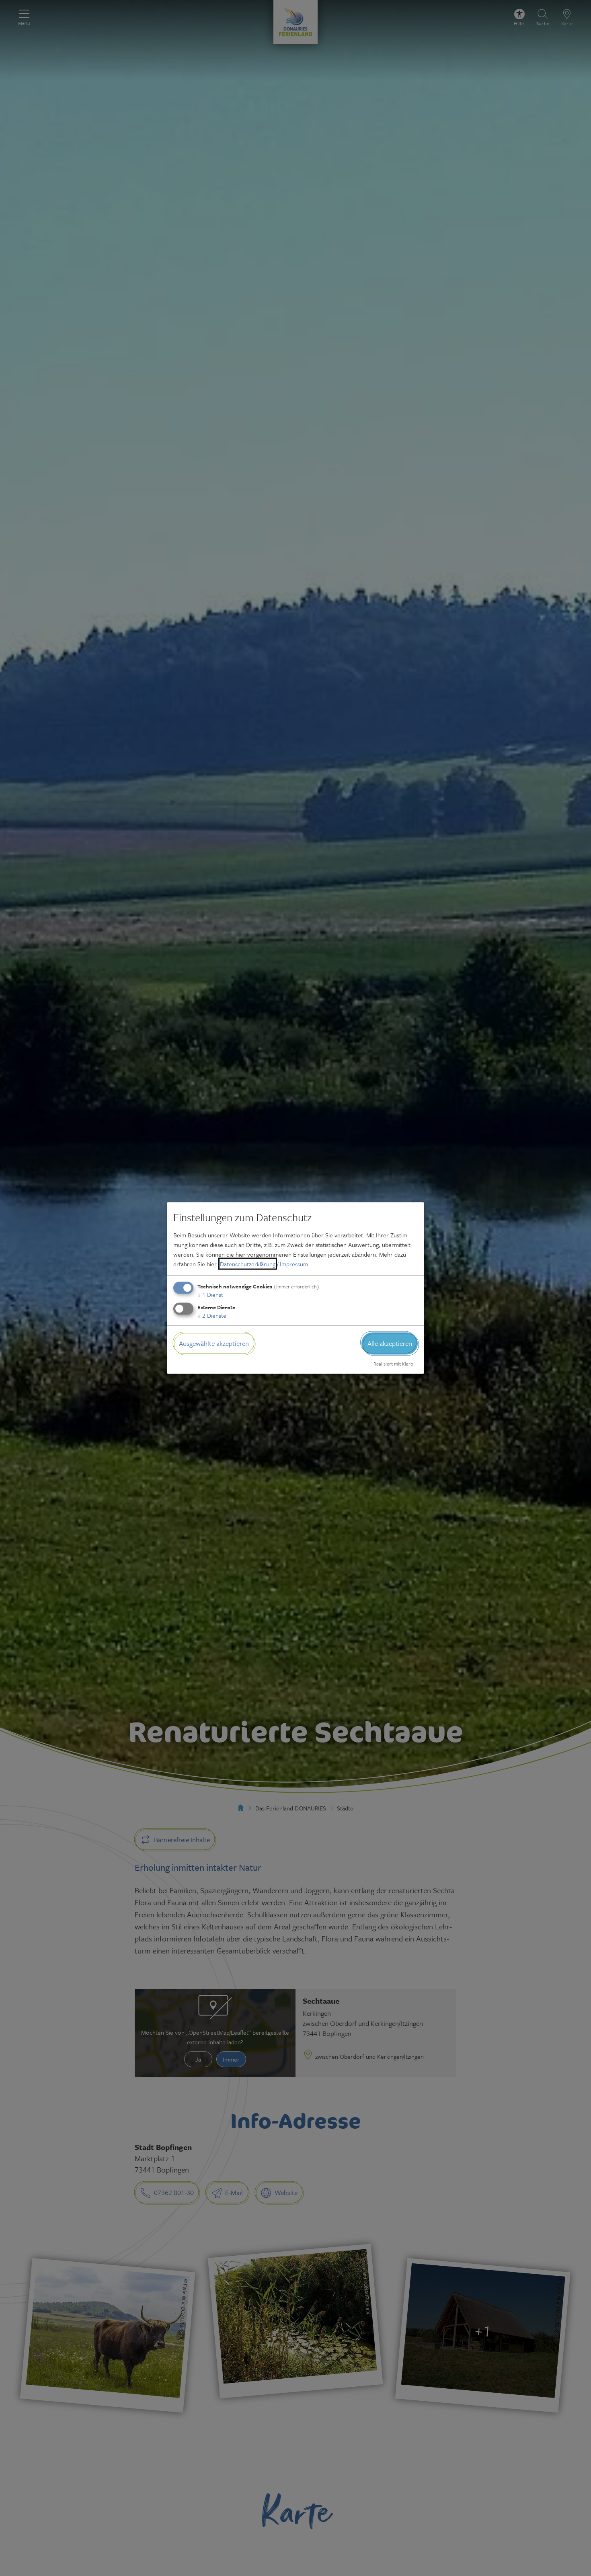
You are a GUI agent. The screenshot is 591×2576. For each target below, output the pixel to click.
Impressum (294, 1264)
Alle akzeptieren (390, 1343)
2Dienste (212, 1315)
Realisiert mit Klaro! (394, 1363)
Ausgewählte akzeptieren (214, 1343)
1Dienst (210, 1294)
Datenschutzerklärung (248, 1264)
